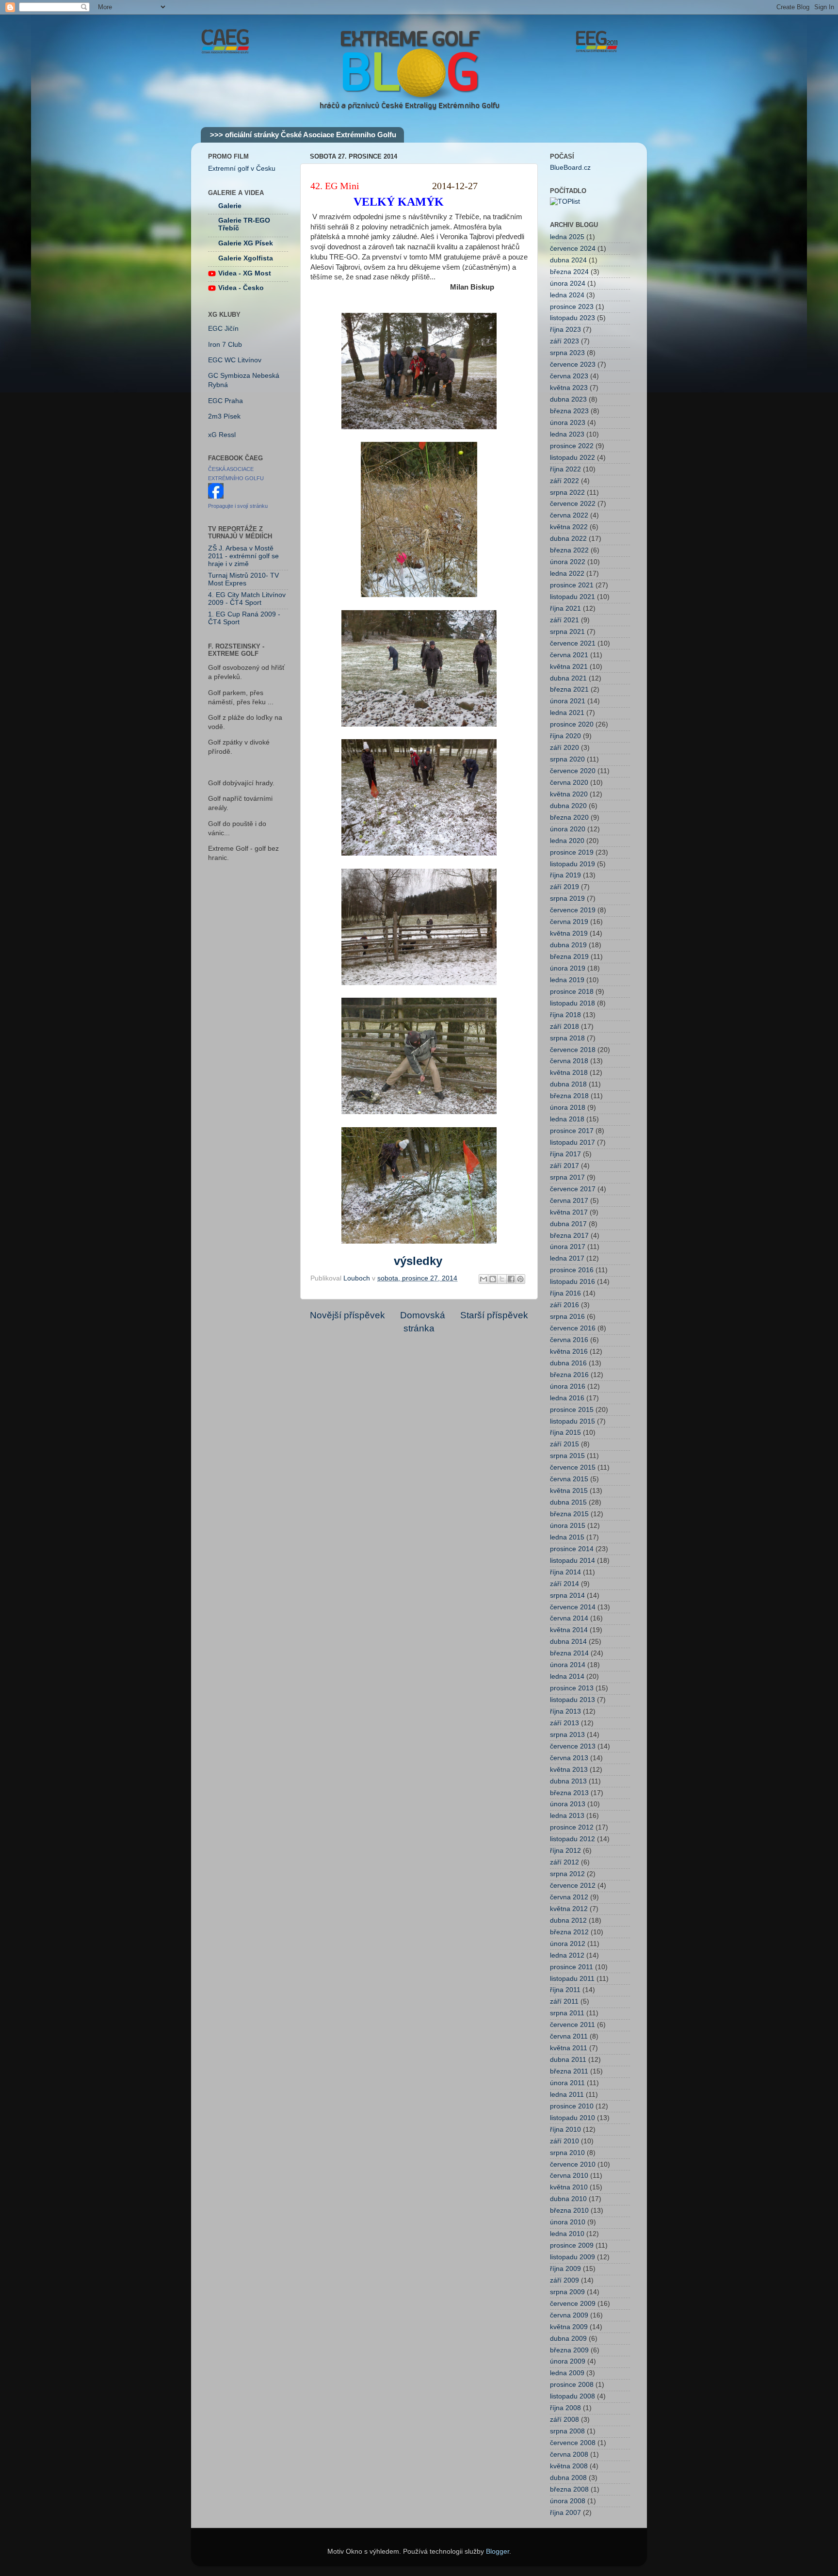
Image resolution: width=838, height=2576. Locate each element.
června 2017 (569, 1201)
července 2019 (573, 910)
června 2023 (569, 376)
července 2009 (573, 2304)
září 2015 (564, 1444)
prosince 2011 (572, 1967)
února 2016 (568, 1386)
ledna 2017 (567, 1258)
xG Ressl (222, 435)
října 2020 (565, 736)
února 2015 (568, 1526)
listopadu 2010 (572, 2118)
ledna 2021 (567, 713)
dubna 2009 (568, 2339)
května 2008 (569, 2466)
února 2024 (568, 284)
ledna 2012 (567, 1955)
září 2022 (564, 481)
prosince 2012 (572, 1827)
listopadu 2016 (572, 1282)
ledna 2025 (567, 237)
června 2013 (569, 1758)
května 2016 (569, 1352)
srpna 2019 (567, 899)
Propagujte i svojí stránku (238, 506)
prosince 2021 (572, 585)
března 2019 (569, 957)
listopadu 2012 (572, 1839)
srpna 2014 (567, 1596)
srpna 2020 (567, 759)
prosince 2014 (572, 1549)
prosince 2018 (572, 992)
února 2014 (568, 1665)
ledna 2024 (567, 295)
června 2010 (569, 2176)
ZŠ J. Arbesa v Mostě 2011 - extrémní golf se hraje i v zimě (243, 556)
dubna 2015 (568, 1502)
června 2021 (569, 655)
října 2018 (565, 1015)
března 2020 (569, 818)
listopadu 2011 (572, 1979)
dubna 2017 (568, 1224)
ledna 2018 (567, 1119)
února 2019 (568, 968)
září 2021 (564, 620)
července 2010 (573, 2164)
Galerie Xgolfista (246, 258)
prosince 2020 (572, 724)
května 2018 (569, 1073)
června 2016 (569, 1340)
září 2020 (564, 748)
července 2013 (573, 1746)
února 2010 (568, 2222)
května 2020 (569, 794)
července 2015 (573, 1467)
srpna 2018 (567, 1038)
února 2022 (568, 562)
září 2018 (564, 1027)
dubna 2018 (568, 1084)
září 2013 (564, 1723)
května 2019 (569, 933)
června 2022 (569, 515)
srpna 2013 (567, 1735)
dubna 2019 (568, 945)
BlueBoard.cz (570, 168)
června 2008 (569, 2454)
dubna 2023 (568, 399)
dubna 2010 (568, 2199)
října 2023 (565, 330)
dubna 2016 (568, 1363)
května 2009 (569, 2327)
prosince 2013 (572, 1688)
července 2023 (573, 365)
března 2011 (569, 2071)
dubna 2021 (568, 678)
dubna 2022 (568, 539)
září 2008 (564, 2420)
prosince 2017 (572, 1131)
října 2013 (565, 1711)
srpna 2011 (567, 2013)
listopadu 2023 (572, 318)
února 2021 (568, 701)
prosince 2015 (572, 1410)
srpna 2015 (567, 1456)
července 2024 (573, 249)
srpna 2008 (567, 2431)
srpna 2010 (567, 2153)
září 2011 (564, 2001)
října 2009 (565, 2269)
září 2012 (564, 1862)
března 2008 (569, 2489)
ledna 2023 (567, 434)
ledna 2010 (567, 2234)
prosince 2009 (572, 2245)
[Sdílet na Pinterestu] (520, 1279)
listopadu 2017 (572, 1142)
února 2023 (568, 423)
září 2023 (564, 341)
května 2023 (569, 388)
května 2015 (569, 1491)
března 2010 (569, 2211)
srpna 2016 (567, 1317)
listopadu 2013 (572, 1700)
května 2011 (569, 2048)
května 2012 (569, 1909)
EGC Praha (226, 401)
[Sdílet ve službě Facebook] (511, 1279)
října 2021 (565, 608)
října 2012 (565, 1851)
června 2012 (569, 1897)
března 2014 (569, 1653)
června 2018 (569, 1061)
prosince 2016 (572, 1270)
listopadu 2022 (572, 458)
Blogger (498, 2552)
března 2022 (569, 550)
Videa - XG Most (245, 273)
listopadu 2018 (572, 1003)
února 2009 (568, 2361)
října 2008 (565, 2408)
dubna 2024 (568, 260)
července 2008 (573, 2443)
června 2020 (569, 783)
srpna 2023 (567, 353)
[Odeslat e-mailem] (483, 1279)
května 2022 (569, 527)
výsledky (418, 1261)
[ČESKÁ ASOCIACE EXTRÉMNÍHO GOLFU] (216, 496)
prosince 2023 (572, 307)
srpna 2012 (567, 1874)
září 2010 (564, 2141)
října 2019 (565, 875)
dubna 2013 (568, 1781)
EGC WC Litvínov (235, 360)
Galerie (230, 206)
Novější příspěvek (347, 1315)
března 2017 (569, 1236)
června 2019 (569, 922)
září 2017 (564, 1166)
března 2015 (569, 1514)
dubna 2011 (568, 2060)
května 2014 (569, 1630)
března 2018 (569, 1096)
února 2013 (568, 1804)
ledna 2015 (567, 1537)
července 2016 (573, 1328)
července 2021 (573, 643)
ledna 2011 (567, 2095)
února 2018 (568, 1108)
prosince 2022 (572, 446)
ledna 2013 (567, 1816)
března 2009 (569, 2350)
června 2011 (569, 2036)
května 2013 (569, 1770)
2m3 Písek (224, 416)
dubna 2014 (568, 1642)
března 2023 (569, 411)
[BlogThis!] (493, 1279)
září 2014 (564, 1584)
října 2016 (565, 1293)
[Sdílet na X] (502, 1279)
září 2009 (564, 2280)
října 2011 (565, 1990)
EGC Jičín (223, 329)
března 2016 (569, 1375)
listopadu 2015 (572, 1421)
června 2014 (569, 1618)
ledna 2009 (567, 2373)
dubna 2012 (568, 1920)
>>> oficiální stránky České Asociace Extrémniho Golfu (303, 135)
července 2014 (573, 1607)
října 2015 (565, 1433)
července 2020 (573, 771)
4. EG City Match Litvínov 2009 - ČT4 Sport (247, 599)
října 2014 (565, 1572)
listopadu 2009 (572, 2257)
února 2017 (568, 1247)
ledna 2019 (567, 980)
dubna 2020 (568, 806)
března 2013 (569, 1793)
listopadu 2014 (572, 1561)
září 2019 (564, 887)
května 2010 (569, 2187)
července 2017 (573, 1189)
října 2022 (565, 469)
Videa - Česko (241, 288)
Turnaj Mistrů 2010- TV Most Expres (243, 579)
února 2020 (568, 829)
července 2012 (573, 1886)
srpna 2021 (567, 632)
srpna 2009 (567, 2292)
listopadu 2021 (572, 597)
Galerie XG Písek (246, 243)
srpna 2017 (567, 1177)
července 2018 (573, 1050)
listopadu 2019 (572, 864)
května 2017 (569, 1212)
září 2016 (564, 1305)
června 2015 (569, 1479)
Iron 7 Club (225, 345)
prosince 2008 (572, 2385)
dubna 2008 (568, 2478)
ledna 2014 (567, 1677)
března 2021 (569, 689)
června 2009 (569, 2315)
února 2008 (568, 2501)
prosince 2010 (572, 2106)
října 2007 (565, 2513)
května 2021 (569, 667)
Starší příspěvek (494, 1315)
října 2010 (565, 2130)
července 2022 (573, 504)
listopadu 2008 (572, 2396)
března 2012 (569, 1932)
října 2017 (565, 1154)
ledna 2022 (567, 574)
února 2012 (568, 1944)
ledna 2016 (567, 1398)
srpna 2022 (567, 493)
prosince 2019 (572, 852)
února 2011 (567, 2083)
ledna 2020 (567, 841)
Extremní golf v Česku (242, 169)
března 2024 (569, 272)
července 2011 (572, 2025)
